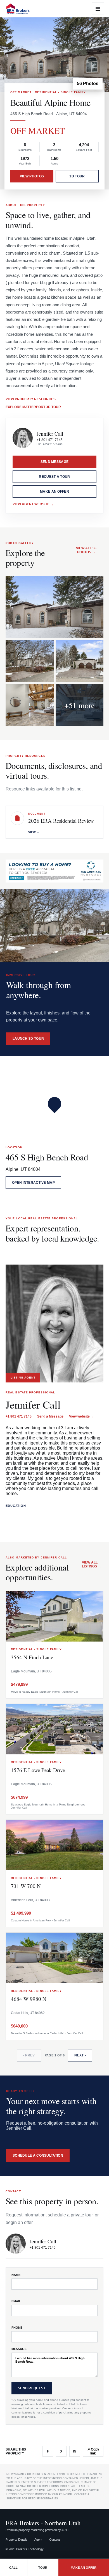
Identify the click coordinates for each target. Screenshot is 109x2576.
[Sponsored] (54, 871)
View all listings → (92, 1564)
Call (13, 2568)
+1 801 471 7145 (50, 440)
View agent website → (33, 504)
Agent (38, 2540)
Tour (43, 2568)
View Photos (32, 176)
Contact (54, 2540)
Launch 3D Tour (28, 1039)
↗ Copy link (93, 2451)
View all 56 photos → (86, 550)
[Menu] (98, 9)
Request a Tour (54, 477)
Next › (80, 2055)
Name (16, 2275)
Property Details (16, 2540)
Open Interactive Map (33, 1183)
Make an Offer (54, 492)
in (75, 2451)
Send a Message (50, 1416)
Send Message (55, 462)
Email (16, 2301)
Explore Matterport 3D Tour (33, 407)
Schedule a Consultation (38, 2156)
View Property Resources (31, 399)
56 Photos (88, 84)
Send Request (32, 2388)
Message (19, 2349)
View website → (81, 1416)
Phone (17, 2328)
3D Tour (77, 176)
